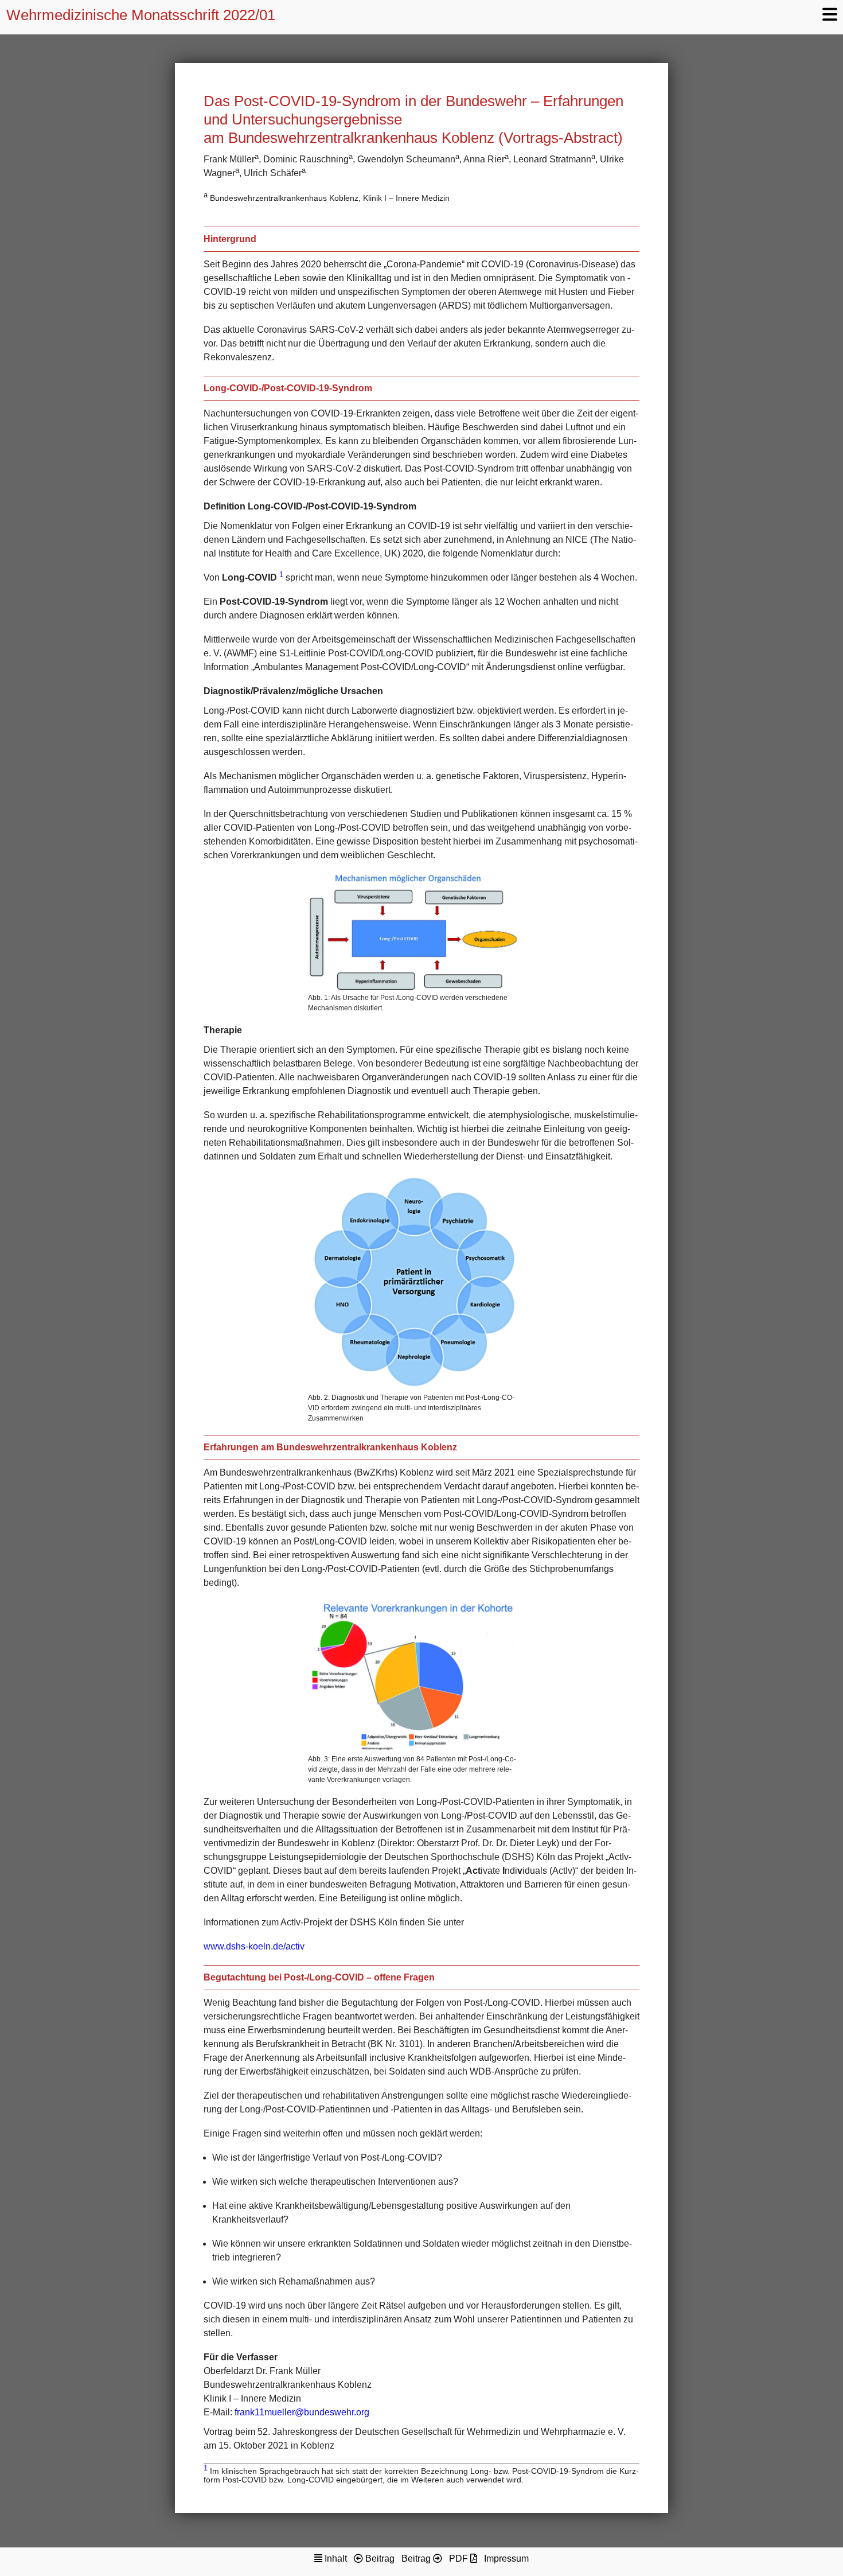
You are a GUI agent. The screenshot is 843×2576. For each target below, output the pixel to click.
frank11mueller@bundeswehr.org (302, 2412)
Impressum (506, 2559)
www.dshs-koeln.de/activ (254, 1946)
